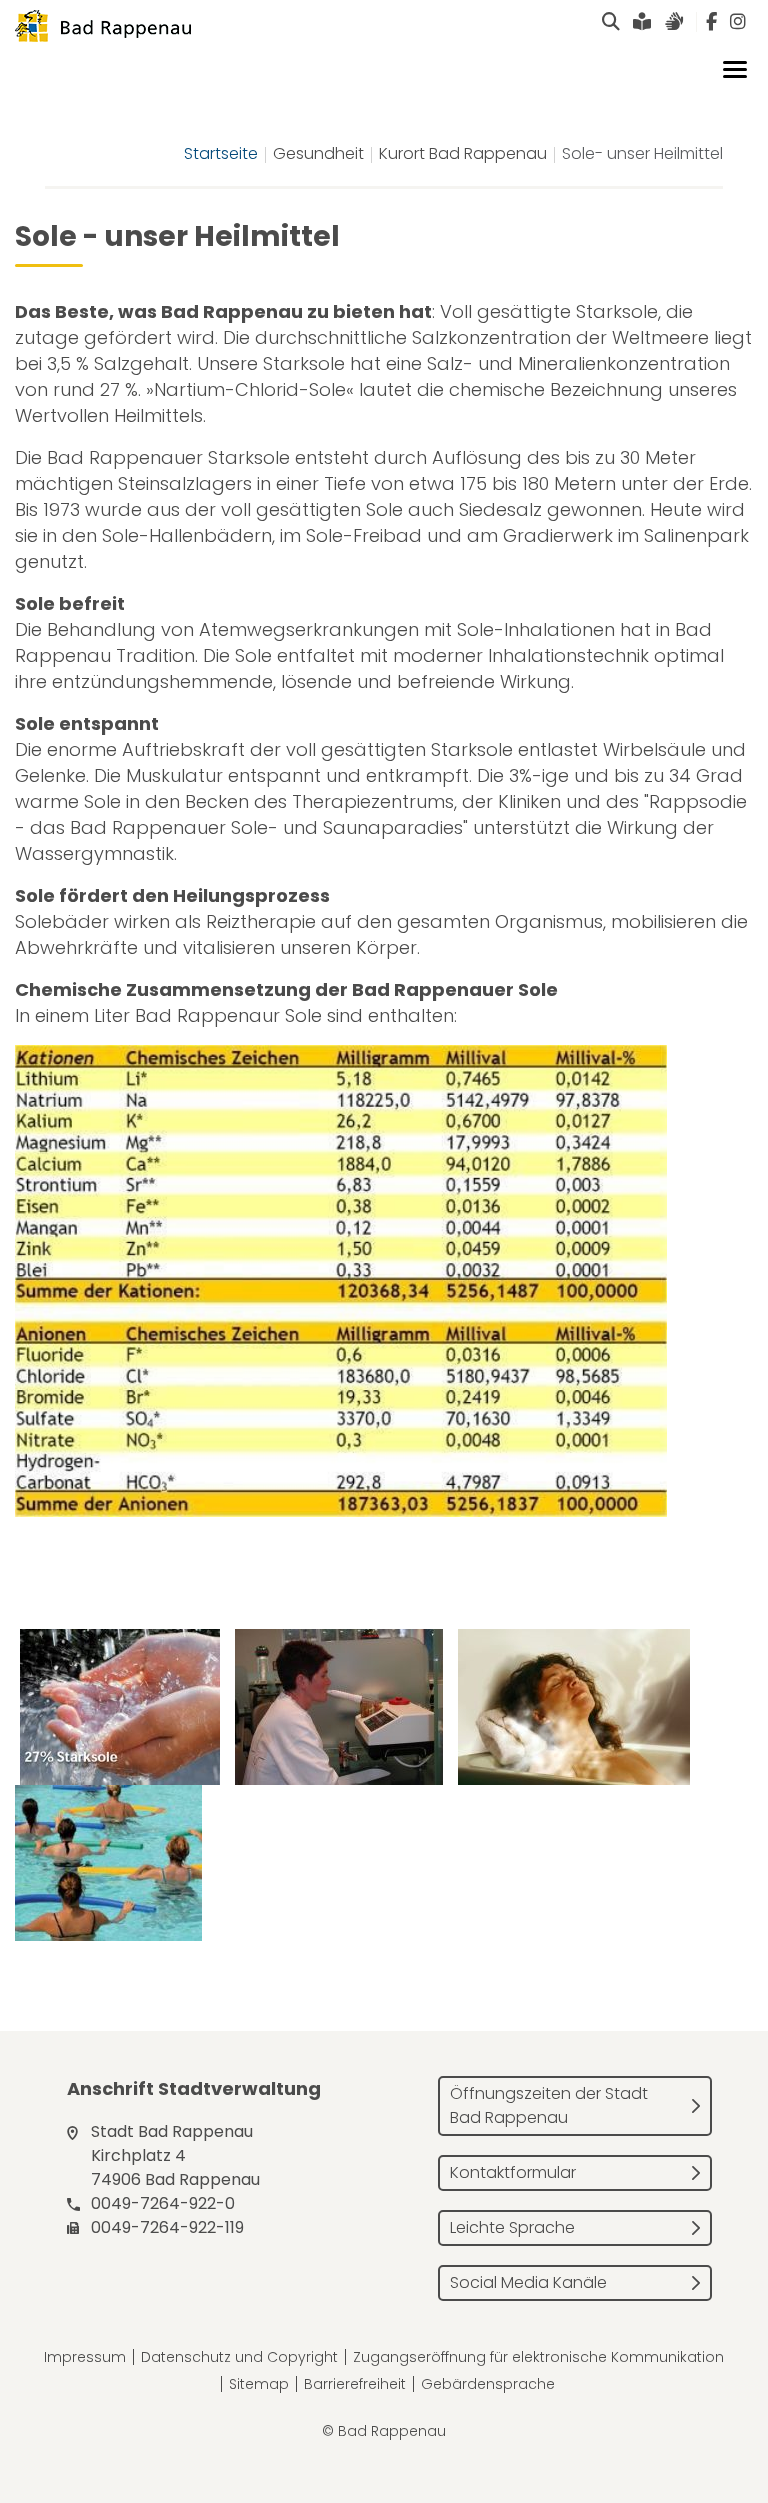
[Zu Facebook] (711, 22)
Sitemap (259, 2384)
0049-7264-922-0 (163, 2203)
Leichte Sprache (512, 2227)
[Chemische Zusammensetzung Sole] (344, 1284)
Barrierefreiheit (355, 2384)
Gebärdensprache (488, 2384)
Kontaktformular (513, 2172)
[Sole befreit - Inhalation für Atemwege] (339, 1707)
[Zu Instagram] (738, 22)
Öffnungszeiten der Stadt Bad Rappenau (549, 2105)
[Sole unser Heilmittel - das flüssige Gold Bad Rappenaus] (120, 1707)
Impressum (85, 2357)
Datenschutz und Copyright (239, 2357)
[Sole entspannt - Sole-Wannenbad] (574, 1707)
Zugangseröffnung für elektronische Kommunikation (538, 2357)
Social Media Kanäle (528, 2282)
